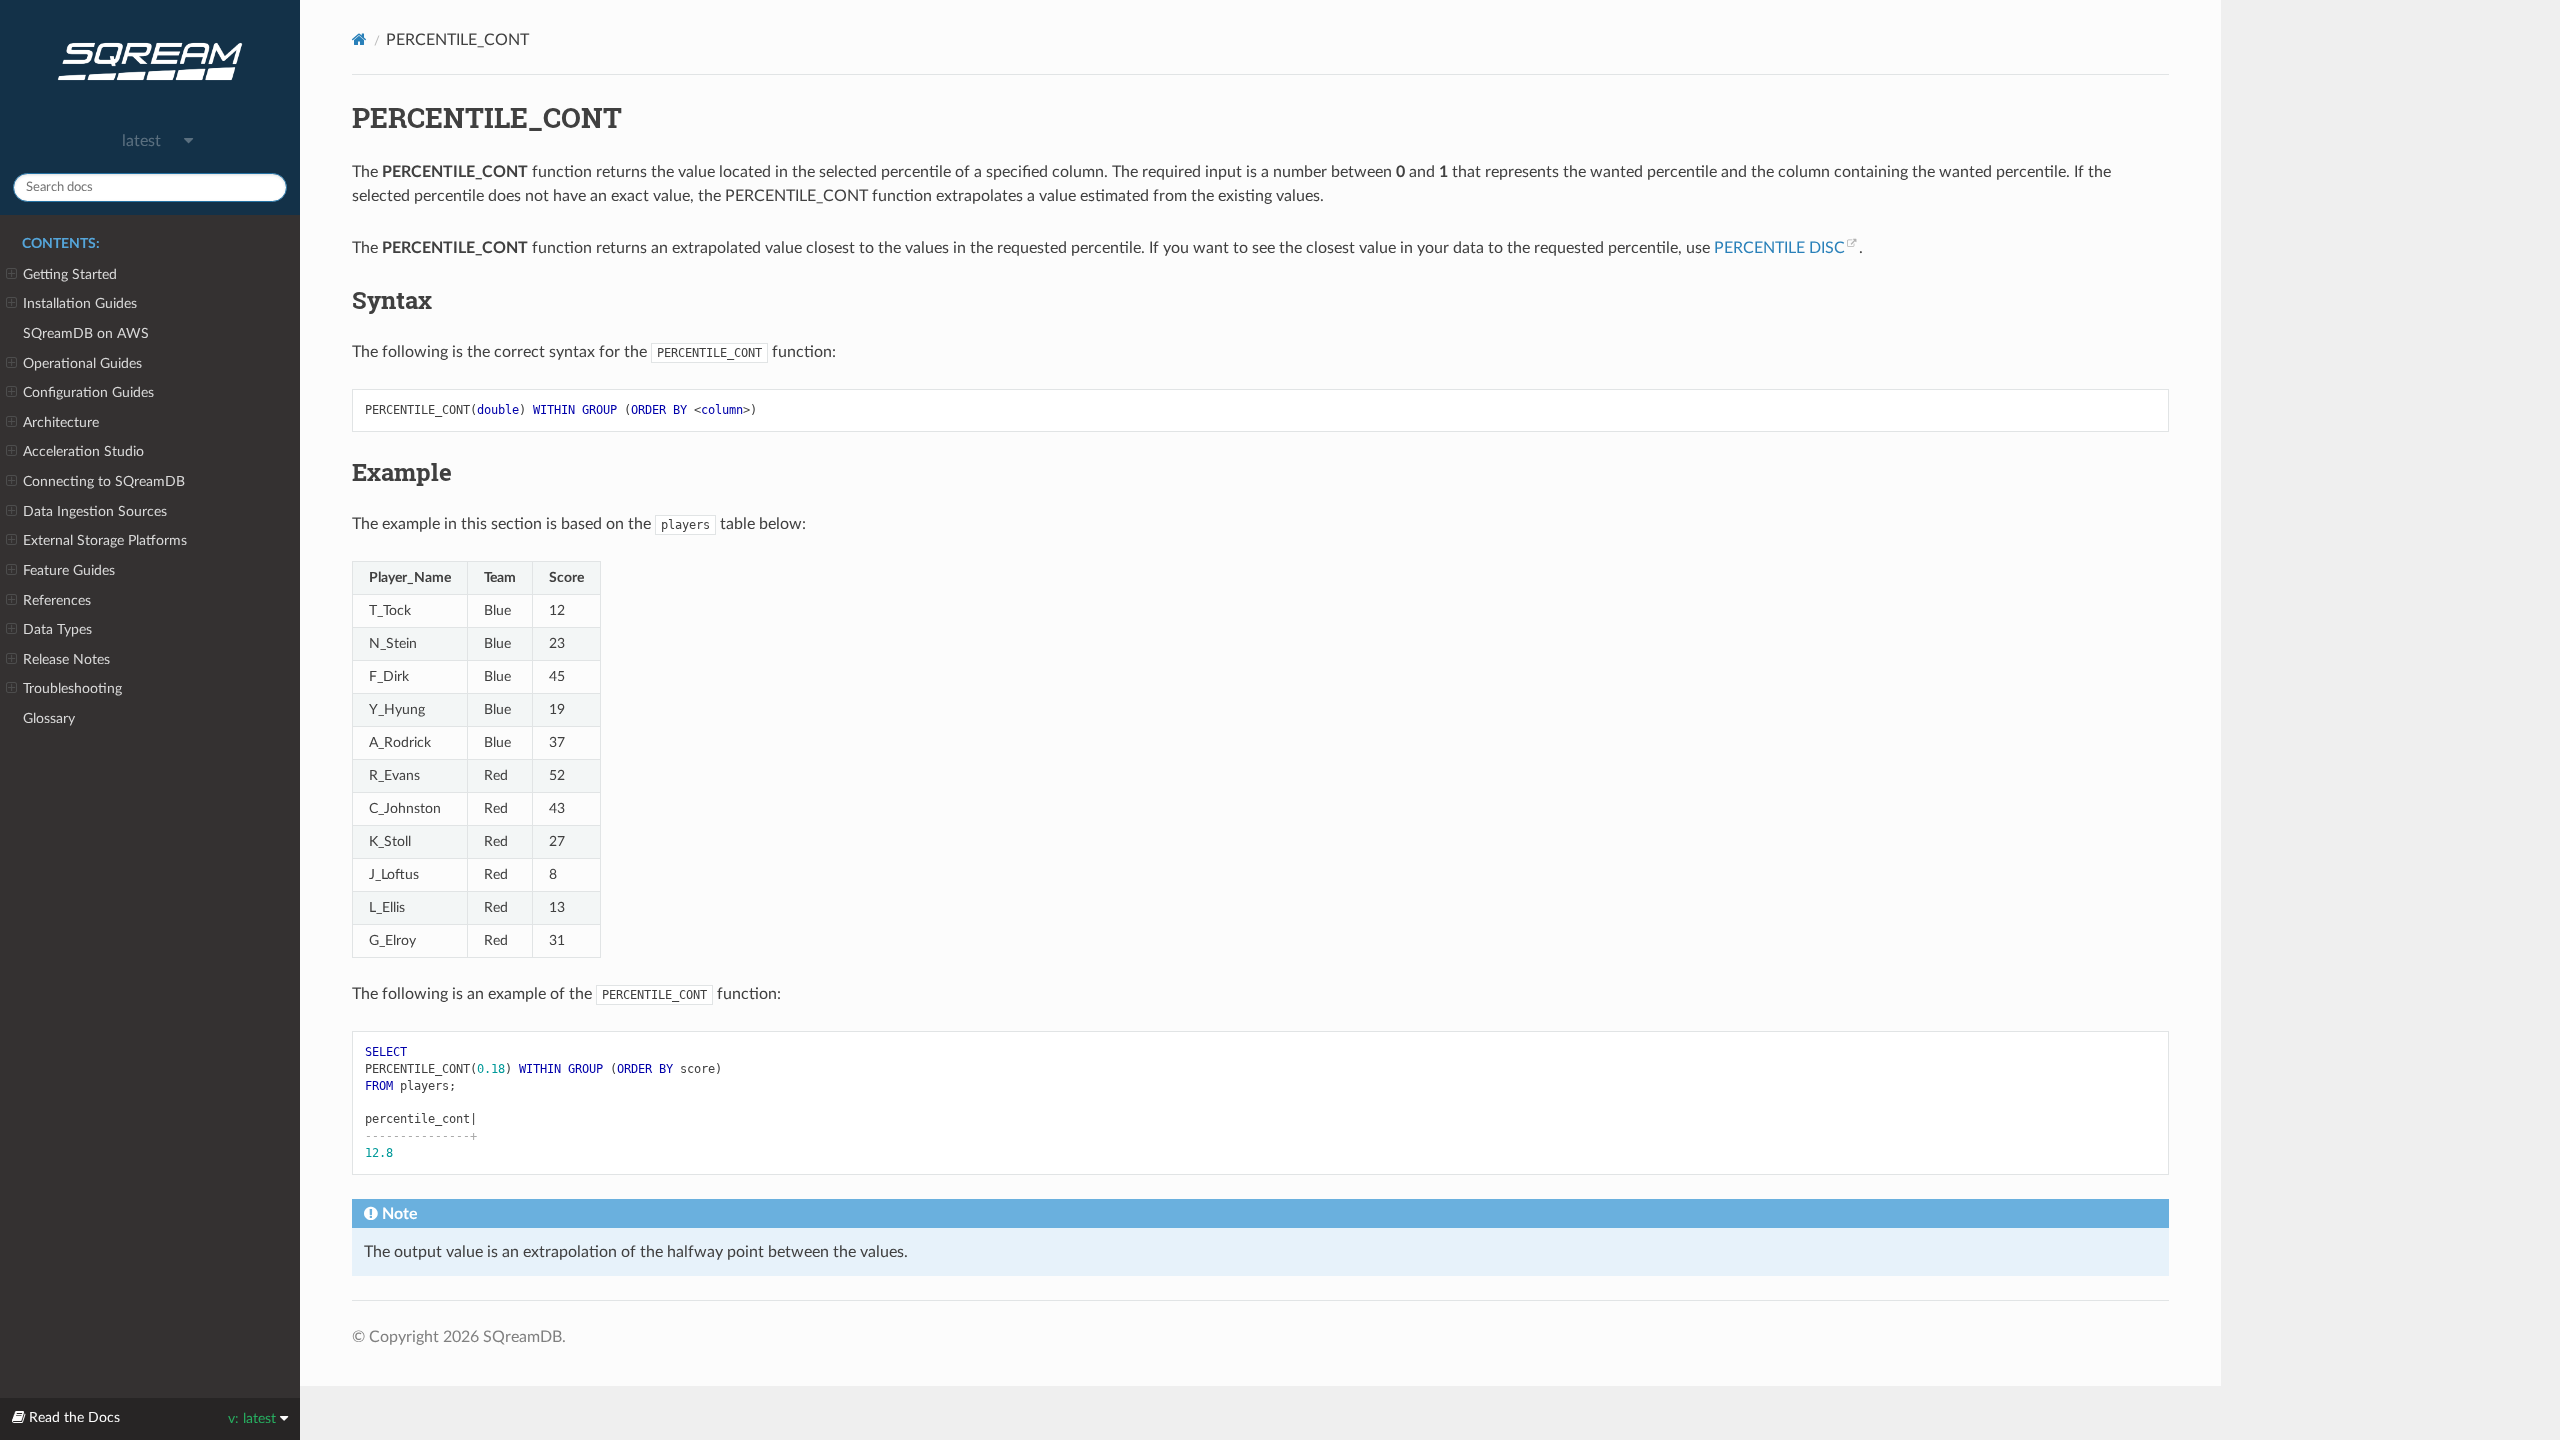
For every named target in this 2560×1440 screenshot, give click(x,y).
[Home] (359, 39)
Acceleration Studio (83, 451)
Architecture (61, 422)
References (57, 600)
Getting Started (70, 274)
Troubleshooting (72, 688)
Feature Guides (69, 570)
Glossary (49, 718)
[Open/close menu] (11, 275)
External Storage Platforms (105, 540)
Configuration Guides (88, 392)
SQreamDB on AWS (86, 333)
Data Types (57, 629)
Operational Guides (82, 363)
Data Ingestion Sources (95, 511)
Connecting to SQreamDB (104, 481)
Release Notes (66, 659)
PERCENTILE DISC (1779, 248)
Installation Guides (80, 303)
